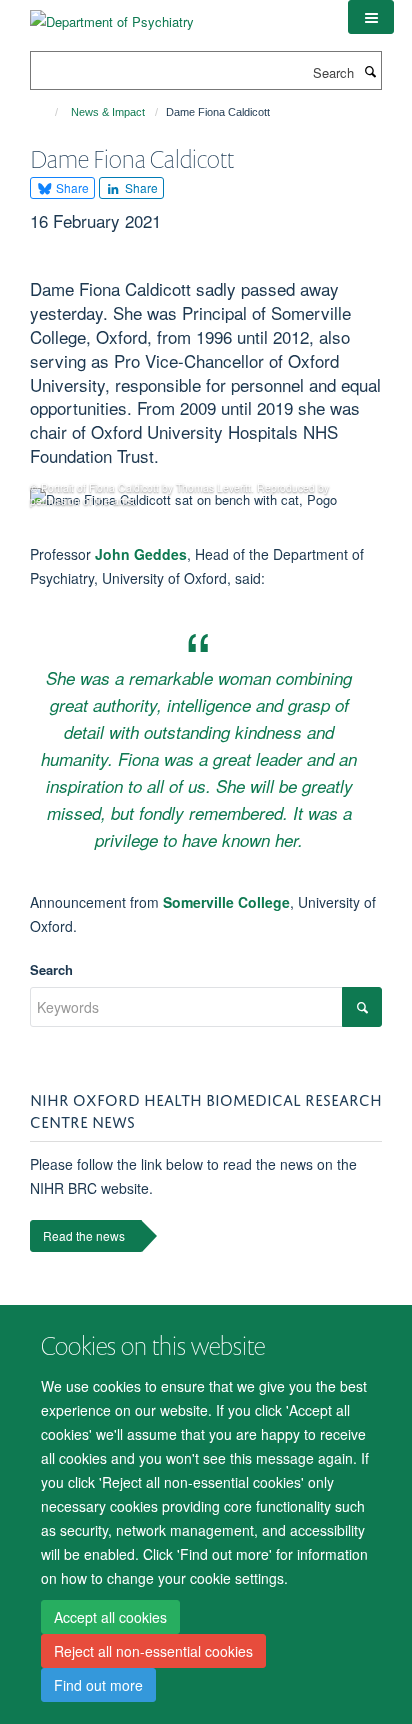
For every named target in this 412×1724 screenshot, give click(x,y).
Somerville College (226, 902)
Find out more (98, 1685)
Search (51, 969)
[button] (371, 17)
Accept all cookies (110, 1617)
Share (71, 187)
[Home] (47, 112)
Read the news (84, 1235)
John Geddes (141, 554)
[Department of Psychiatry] (112, 14)
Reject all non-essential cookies (153, 1651)
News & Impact (108, 112)
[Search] (370, 71)
